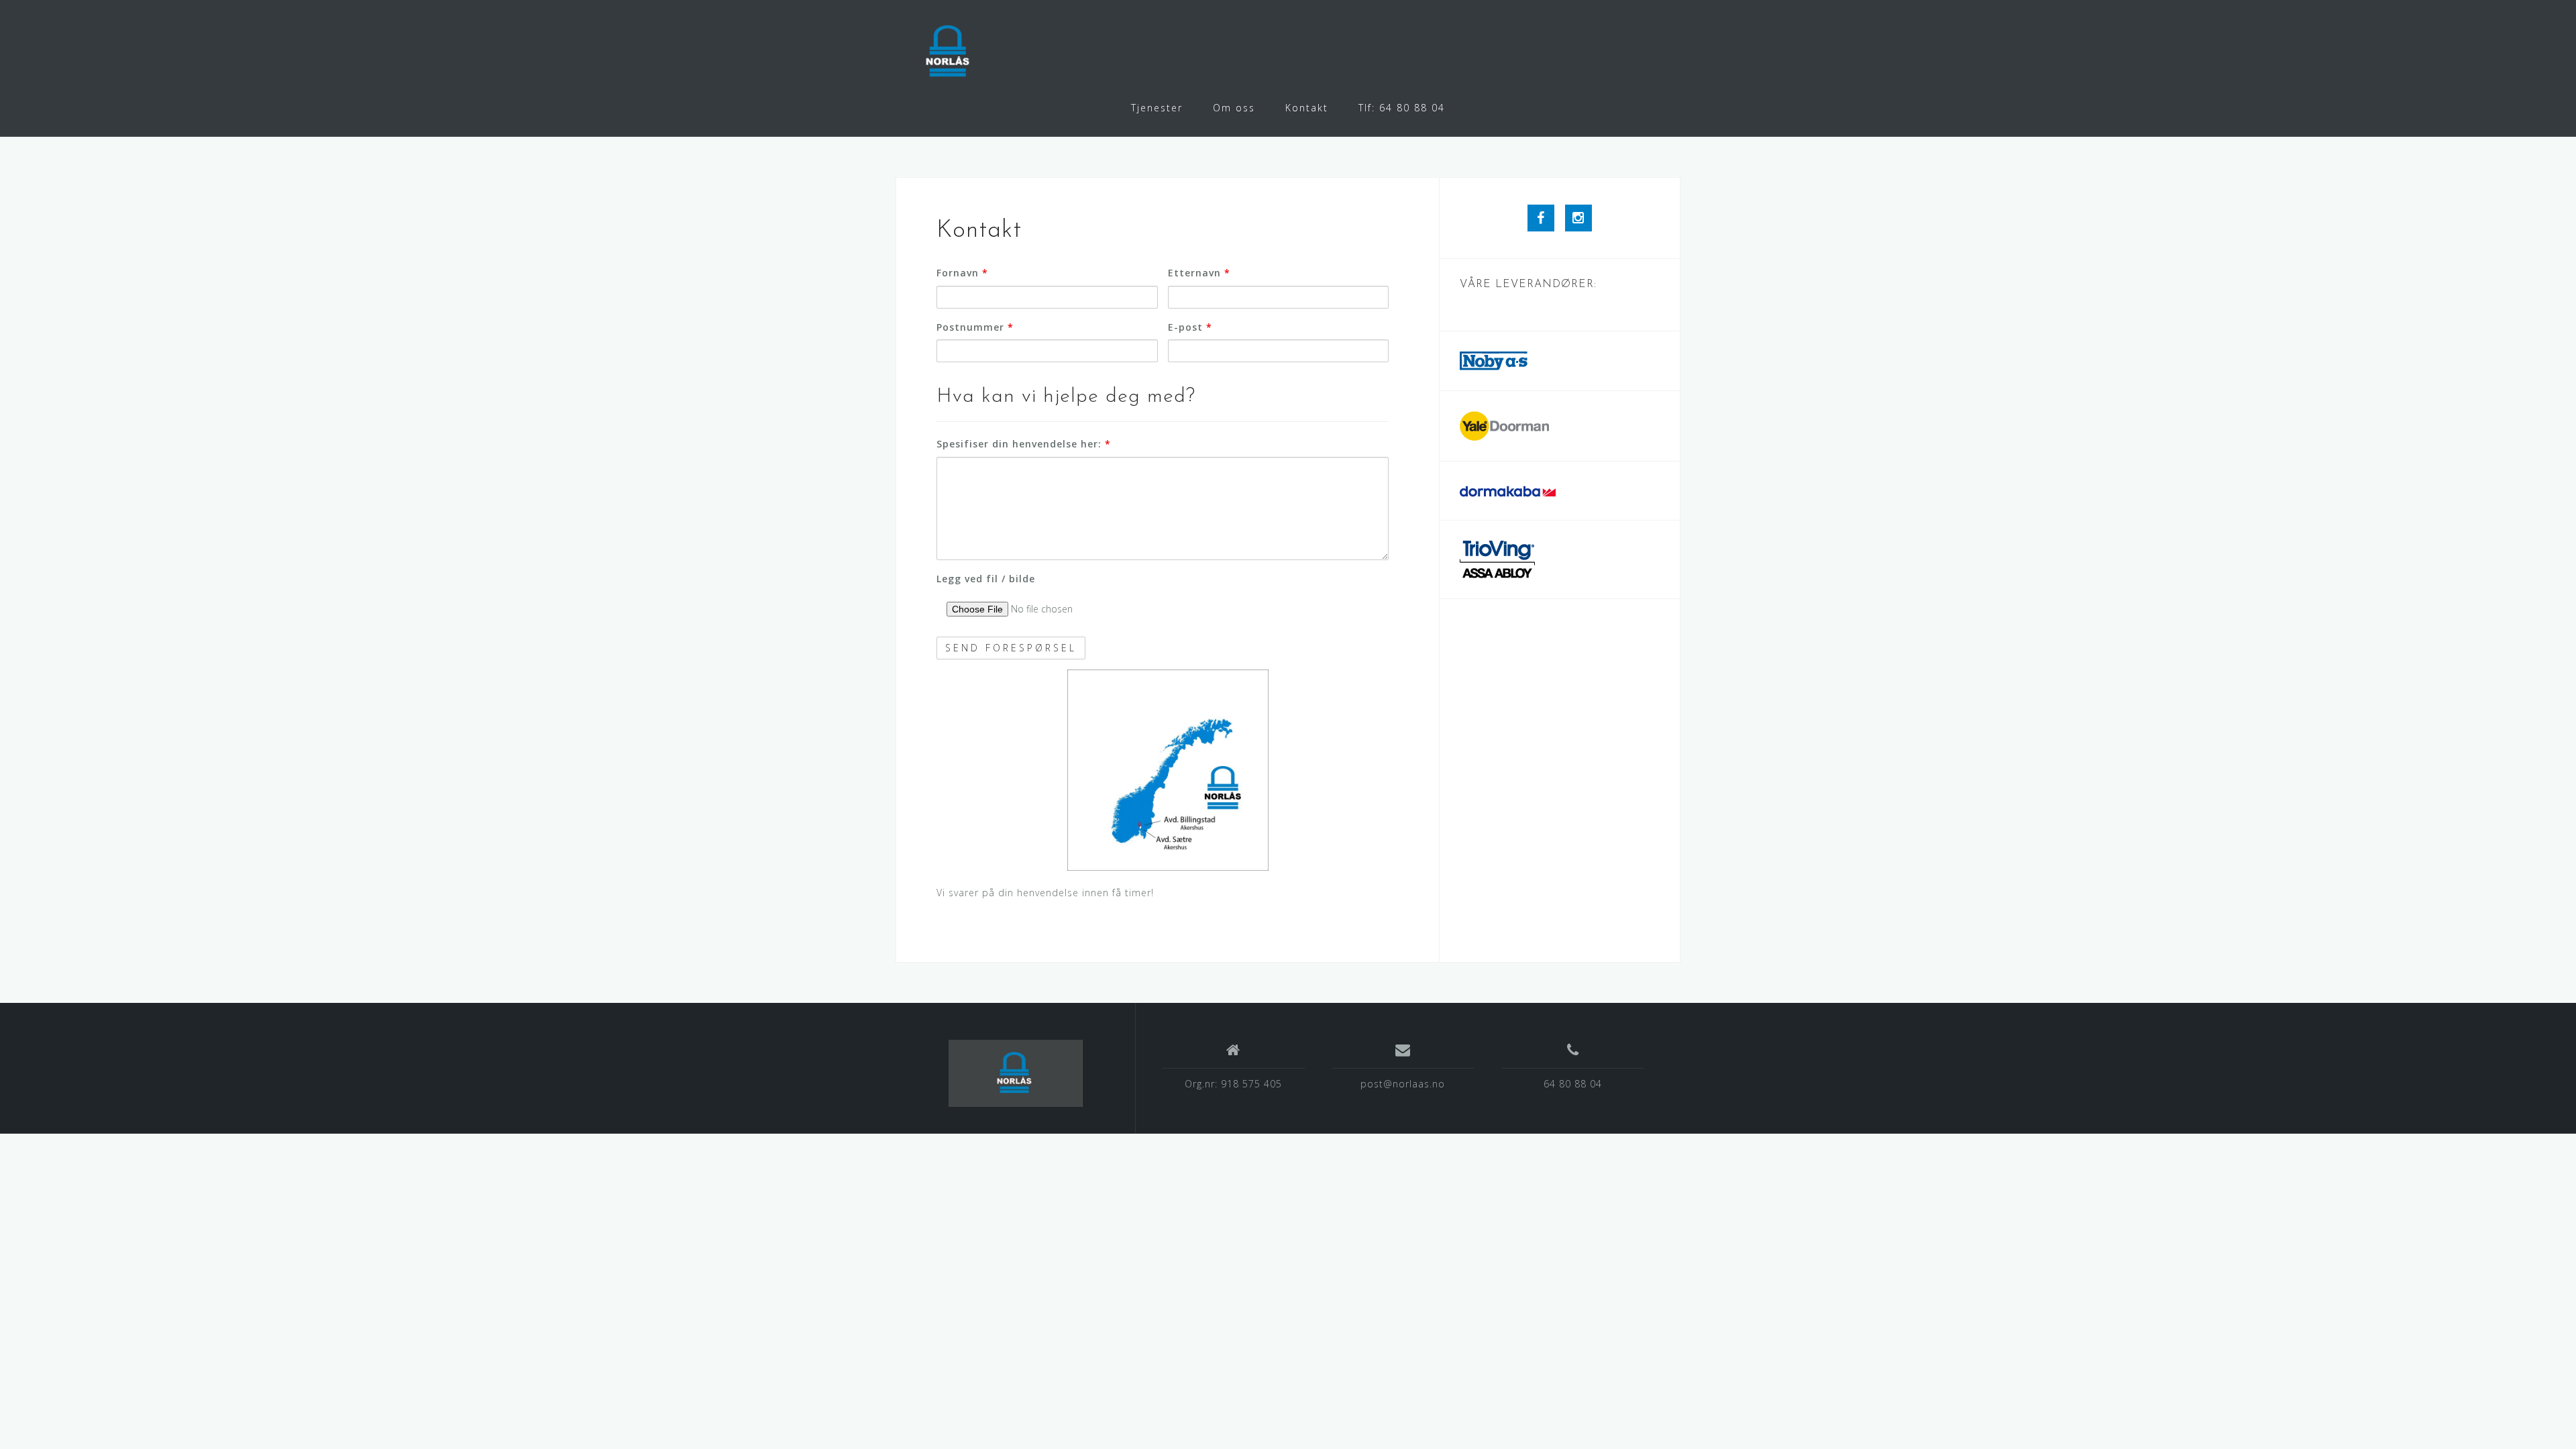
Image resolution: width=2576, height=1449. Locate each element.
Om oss (1234, 108)
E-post (1190, 327)
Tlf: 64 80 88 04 (1402, 108)
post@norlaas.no (1403, 1084)
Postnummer (975, 327)
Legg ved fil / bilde (986, 579)
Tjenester (1157, 108)
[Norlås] (1016, 1073)
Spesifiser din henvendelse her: (1024, 444)
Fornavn (962, 273)
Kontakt (1307, 108)
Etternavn (1199, 273)
